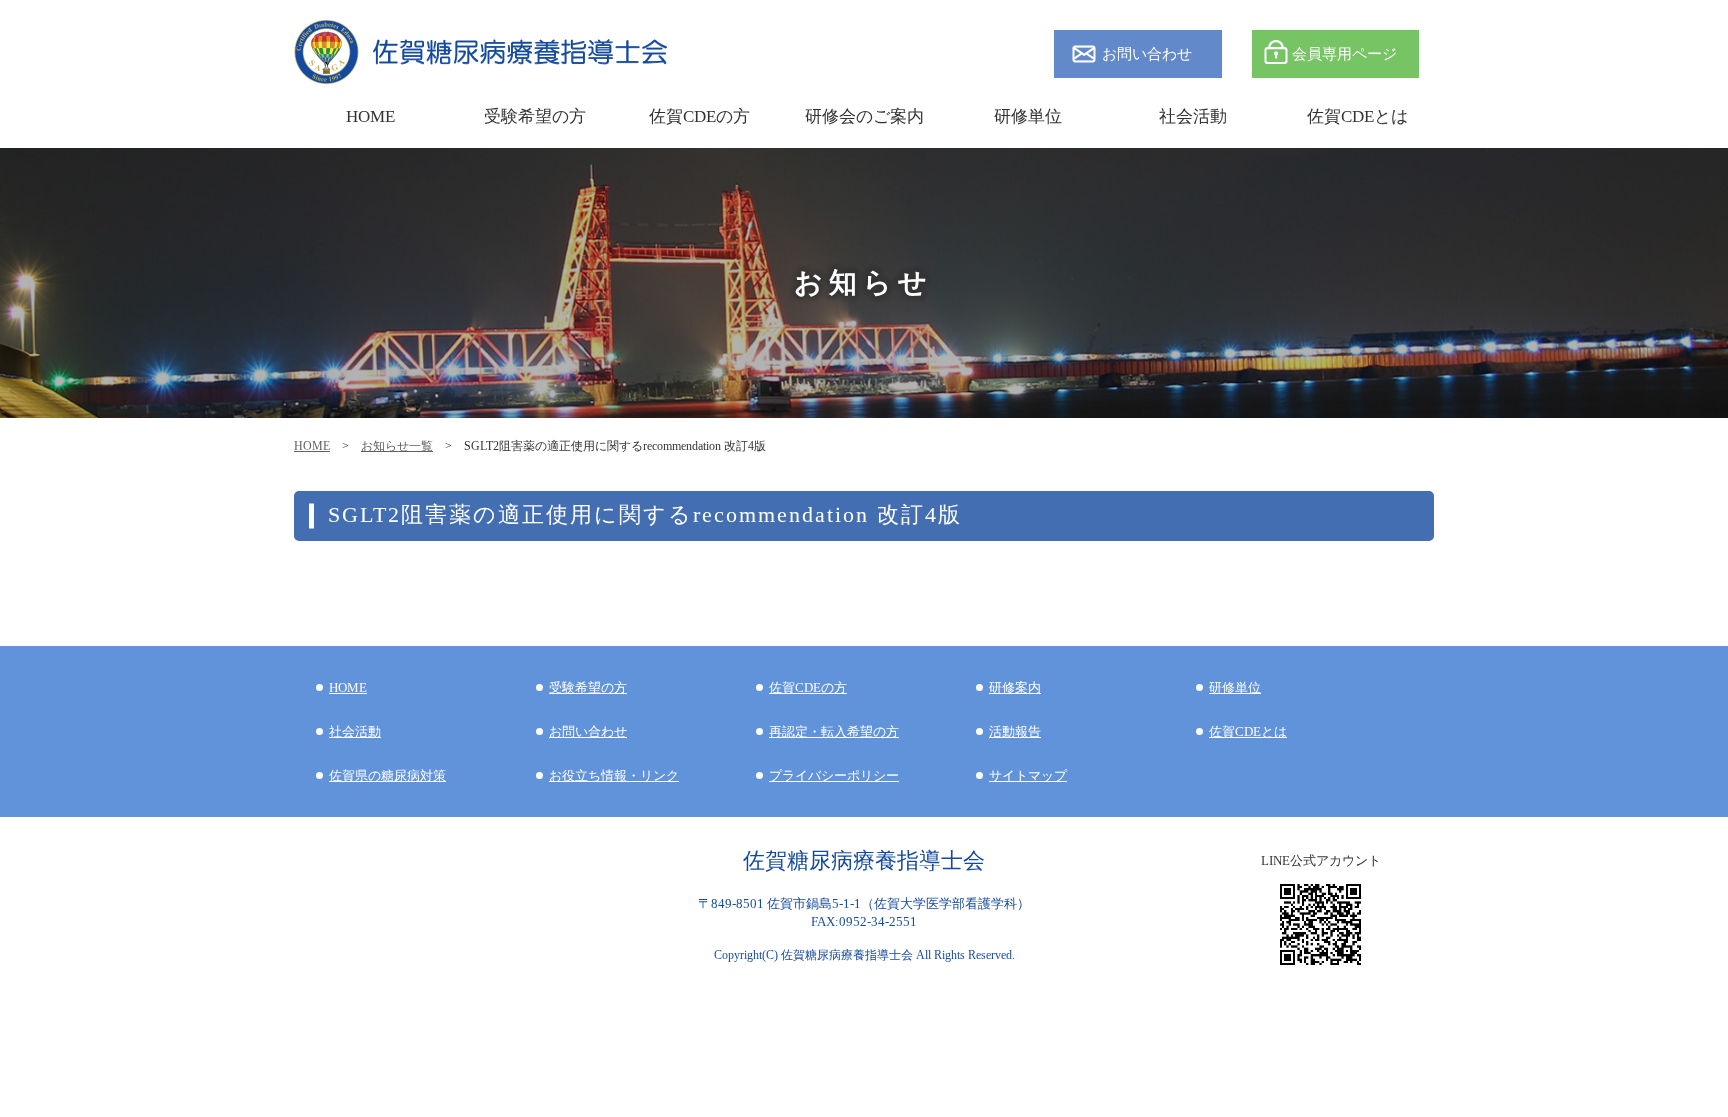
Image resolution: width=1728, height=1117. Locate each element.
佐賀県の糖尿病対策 (387, 775)
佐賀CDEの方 (808, 687)
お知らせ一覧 (397, 446)
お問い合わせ (1147, 53)
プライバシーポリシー (834, 775)
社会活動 (355, 731)
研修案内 (1015, 687)
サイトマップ (1028, 775)
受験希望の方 (535, 116)
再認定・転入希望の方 (834, 731)
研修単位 (1235, 687)
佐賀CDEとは (1357, 116)
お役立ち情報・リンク (614, 775)
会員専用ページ (1344, 53)
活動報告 (1015, 731)
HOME (312, 446)
